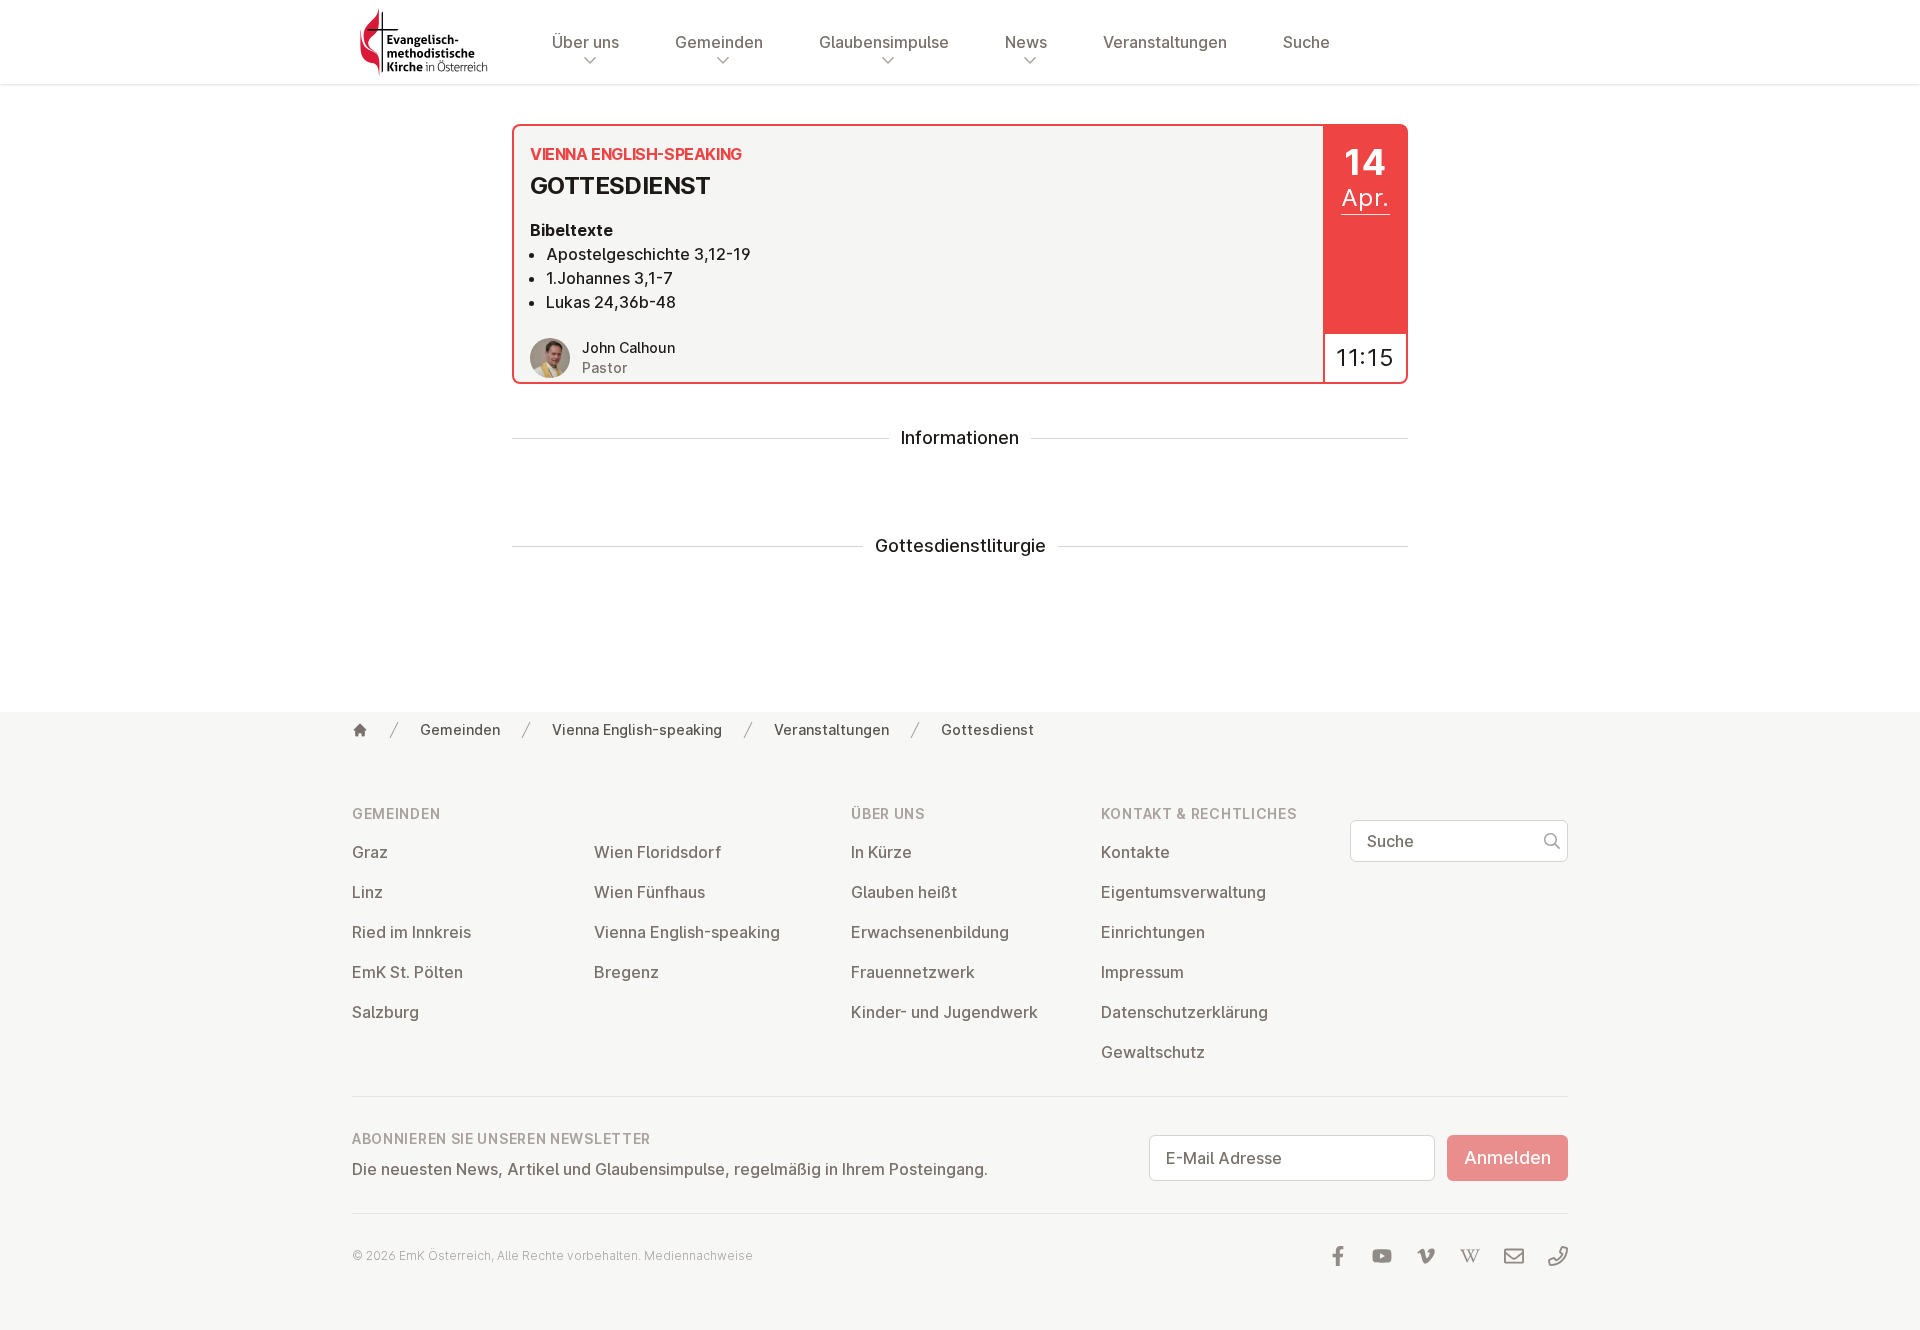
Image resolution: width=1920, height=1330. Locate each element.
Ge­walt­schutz (1153, 1052)
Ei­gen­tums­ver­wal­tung (1183, 892)
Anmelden (1507, 1157)
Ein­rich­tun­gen (1153, 932)
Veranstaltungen (1165, 42)
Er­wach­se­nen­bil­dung (930, 932)
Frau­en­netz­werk (913, 972)
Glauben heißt (904, 892)
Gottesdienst (987, 729)
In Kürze (881, 852)
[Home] (360, 730)
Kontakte (1135, 852)
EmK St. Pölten (407, 972)
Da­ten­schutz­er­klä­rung (1184, 1012)
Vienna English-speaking (637, 729)
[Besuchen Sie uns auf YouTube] (1382, 1256)
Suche (1306, 42)
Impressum (1142, 972)
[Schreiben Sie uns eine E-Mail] (1514, 1256)
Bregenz (626, 972)
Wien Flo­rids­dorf (657, 852)
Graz (370, 852)
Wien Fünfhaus (649, 892)
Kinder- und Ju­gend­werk (944, 1012)
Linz (367, 892)
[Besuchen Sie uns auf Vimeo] (1426, 1256)
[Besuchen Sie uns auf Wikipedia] (1470, 1256)
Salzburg (385, 1012)
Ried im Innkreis (411, 932)
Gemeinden (460, 729)
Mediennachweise (698, 1255)
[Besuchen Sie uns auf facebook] (1338, 1256)
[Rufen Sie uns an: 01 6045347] (1558, 1256)
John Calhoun (628, 347)
